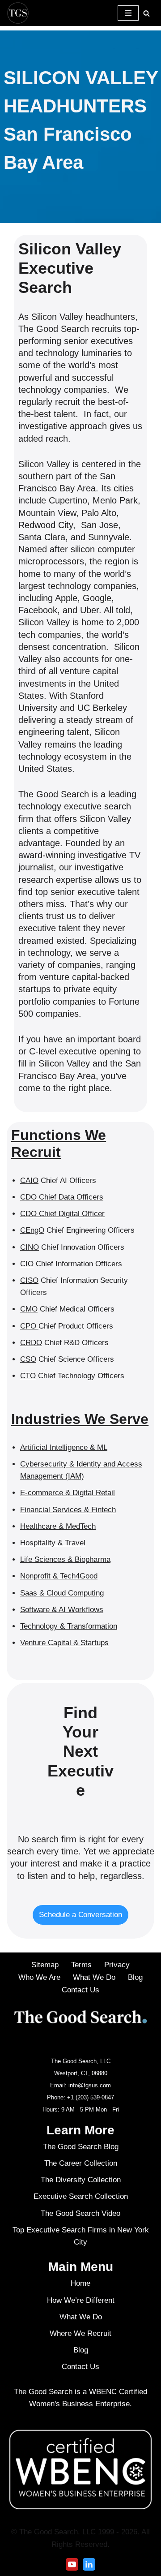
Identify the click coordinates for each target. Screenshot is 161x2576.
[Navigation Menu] (128, 13)
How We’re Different (81, 2300)
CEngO (32, 1230)
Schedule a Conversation (81, 1915)
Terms (81, 1965)
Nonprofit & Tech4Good (59, 1576)
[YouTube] (72, 2564)
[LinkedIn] (89, 2564)
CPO (29, 1326)
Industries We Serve (80, 1419)
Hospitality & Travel (53, 1543)
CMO (29, 1309)
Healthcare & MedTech (58, 1526)
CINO (30, 1247)
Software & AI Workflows (62, 1610)
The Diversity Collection (81, 2180)
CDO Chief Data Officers (62, 1197)
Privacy (117, 1965)
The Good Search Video (80, 2213)
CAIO (29, 1180)
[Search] (146, 13)
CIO (27, 1264)
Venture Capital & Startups (64, 1643)
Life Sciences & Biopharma (65, 1559)
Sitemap (45, 1965)
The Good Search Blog (81, 2147)
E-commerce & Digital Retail (68, 1493)
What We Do (94, 1977)
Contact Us (80, 1990)
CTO (28, 1376)
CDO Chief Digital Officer (62, 1214)
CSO (28, 1359)
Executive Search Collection (81, 2197)
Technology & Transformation (69, 1626)
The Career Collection (81, 2163)
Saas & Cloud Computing (62, 1593)
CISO (29, 1280)
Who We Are (39, 1977)
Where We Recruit (80, 2333)
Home (80, 2284)
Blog (135, 1977)
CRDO (31, 1343)
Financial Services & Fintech (68, 1510)
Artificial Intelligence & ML (64, 1447)
